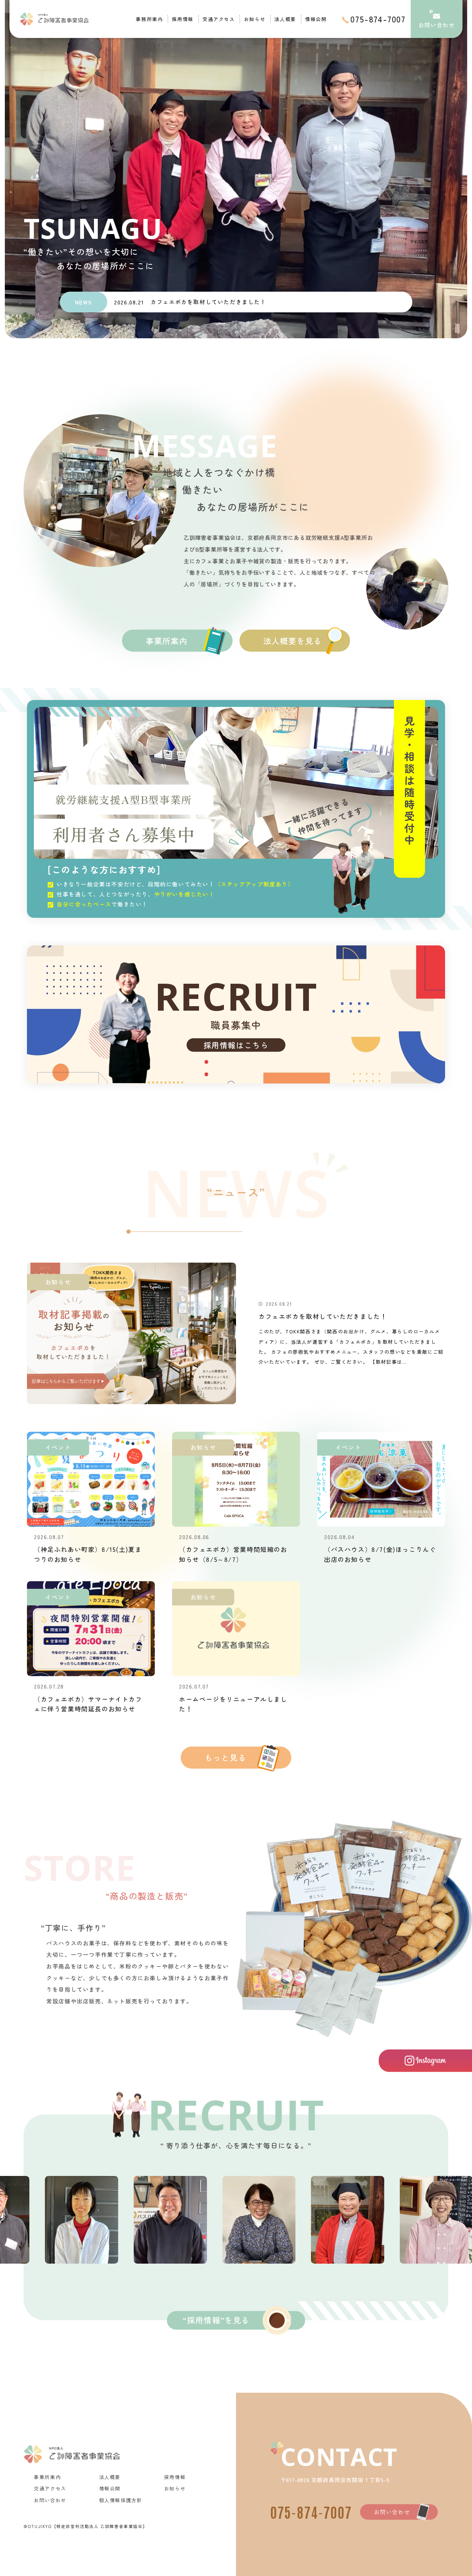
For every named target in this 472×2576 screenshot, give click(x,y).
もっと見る (225, 1757)
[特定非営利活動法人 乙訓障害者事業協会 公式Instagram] (425, 2061)
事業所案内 (167, 641)
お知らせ (255, 19)
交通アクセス (219, 19)
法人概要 (285, 19)
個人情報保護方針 (121, 2500)
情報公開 (316, 19)
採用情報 (182, 19)
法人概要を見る (292, 641)
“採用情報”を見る (216, 2320)
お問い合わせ (392, 2512)
